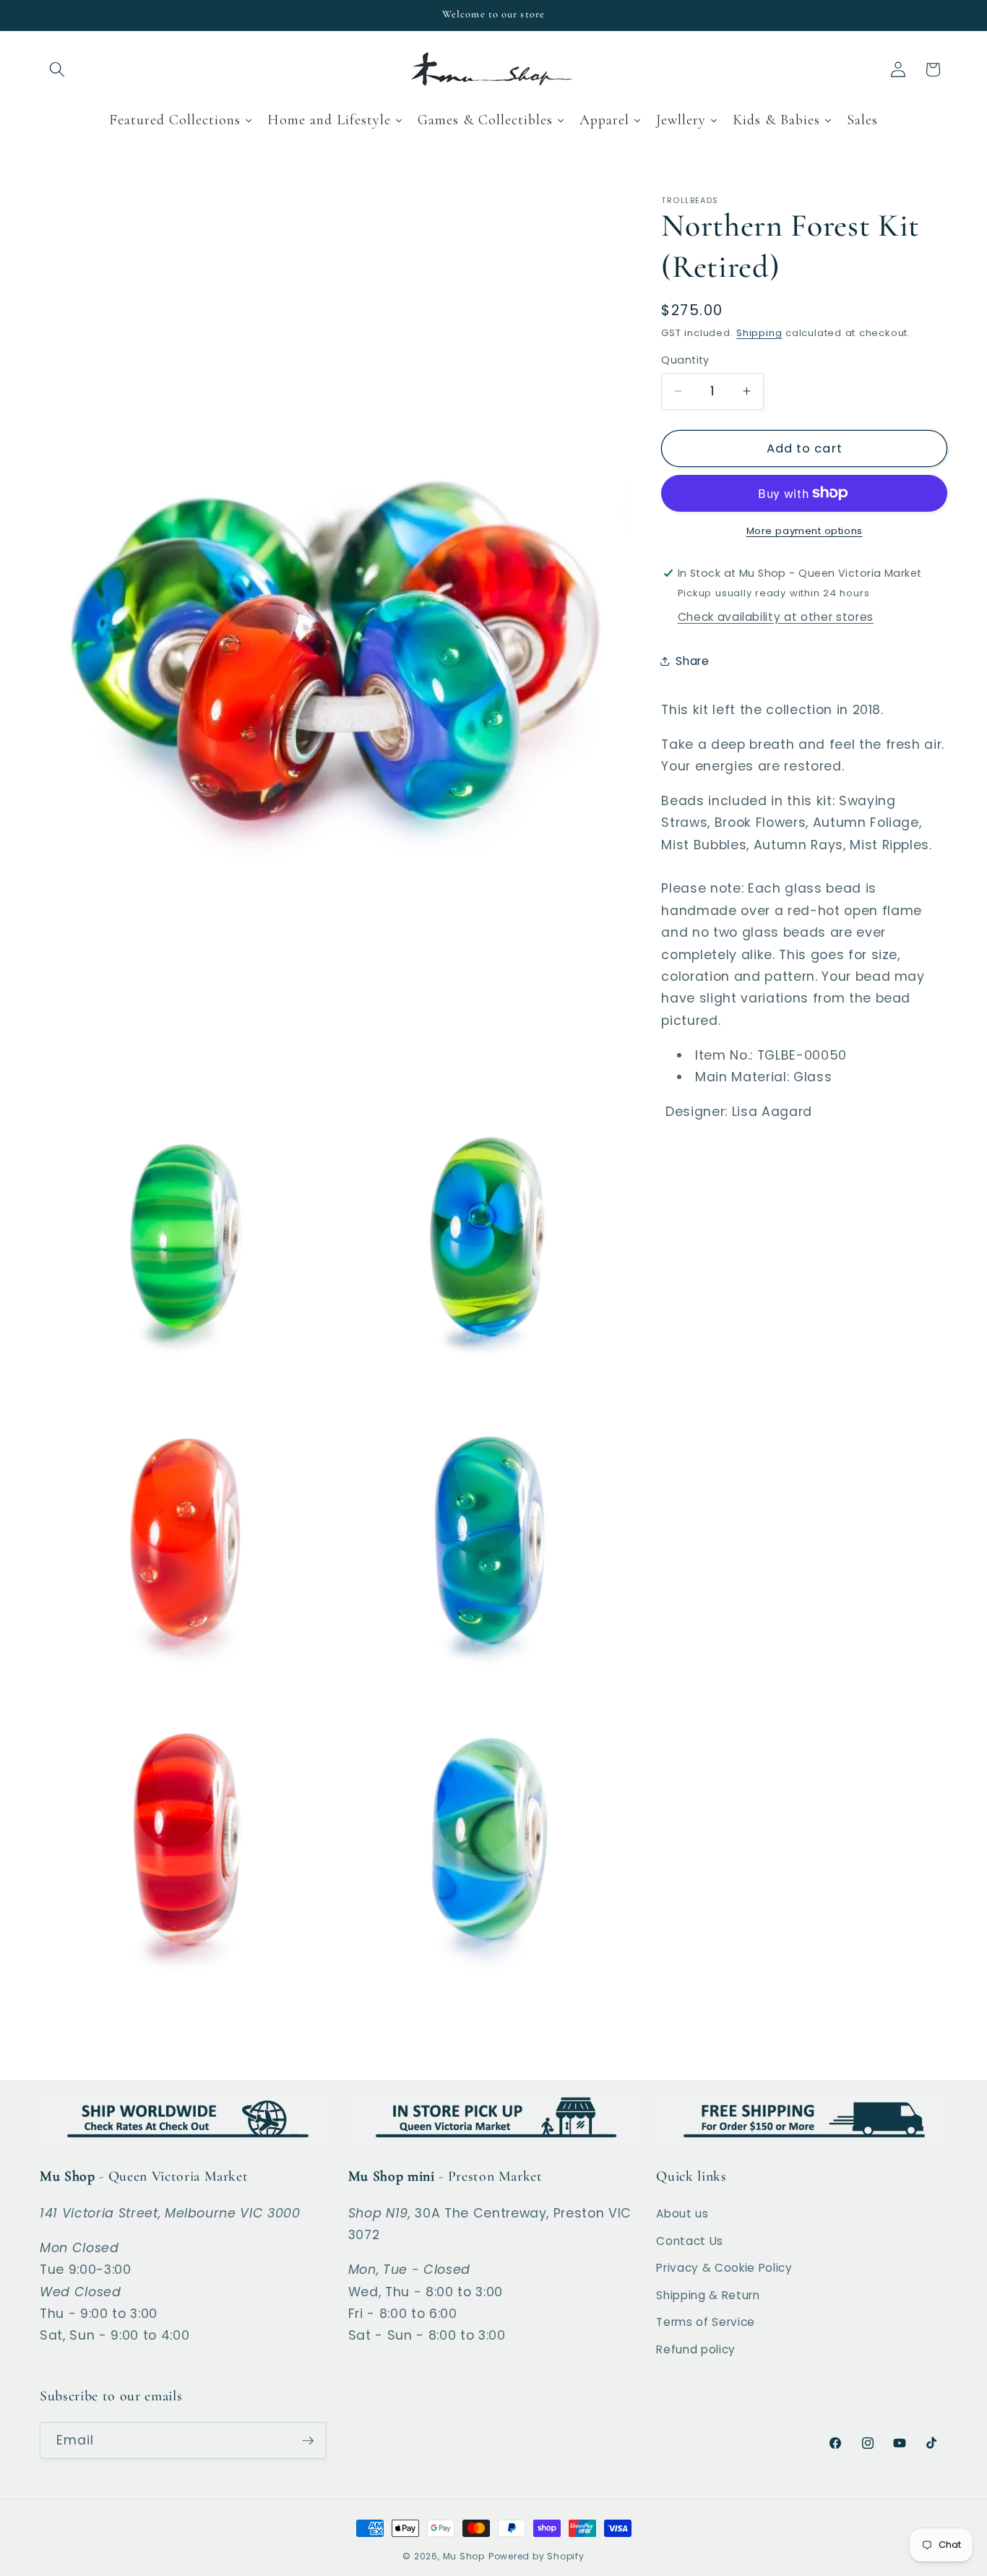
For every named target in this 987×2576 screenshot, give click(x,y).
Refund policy (696, 2349)
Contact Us (690, 2241)
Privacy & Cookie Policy (724, 2268)
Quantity (685, 360)
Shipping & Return (708, 2295)
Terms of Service (706, 2322)
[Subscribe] (308, 2441)
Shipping (759, 333)
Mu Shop (464, 2556)
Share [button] (692, 661)
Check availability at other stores (776, 618)
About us (682, 2214)
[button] (57, 69)
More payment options (805, 531)
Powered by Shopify (536, 2556)
